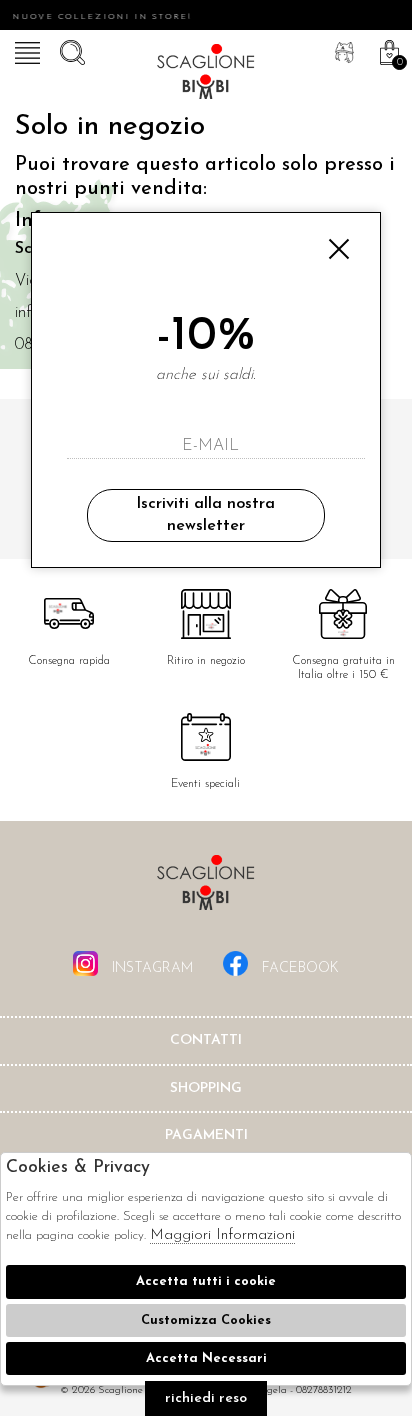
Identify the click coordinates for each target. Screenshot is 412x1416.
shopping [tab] (206, 1088)
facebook (298, 968)
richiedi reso (206, 1398)
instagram (150, 968)
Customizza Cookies (206, 1320)
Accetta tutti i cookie (206, 1281)
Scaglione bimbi (206, 75)
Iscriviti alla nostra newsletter (205, 515)
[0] (387, 50)
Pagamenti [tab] (206, 1135)
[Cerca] (70, 50)
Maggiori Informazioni (222, 1235)
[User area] (342, 50)
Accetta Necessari (206, 1358)
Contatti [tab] (206, 1040)
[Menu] (25, 50)
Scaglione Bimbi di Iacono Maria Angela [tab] (206, 888)
